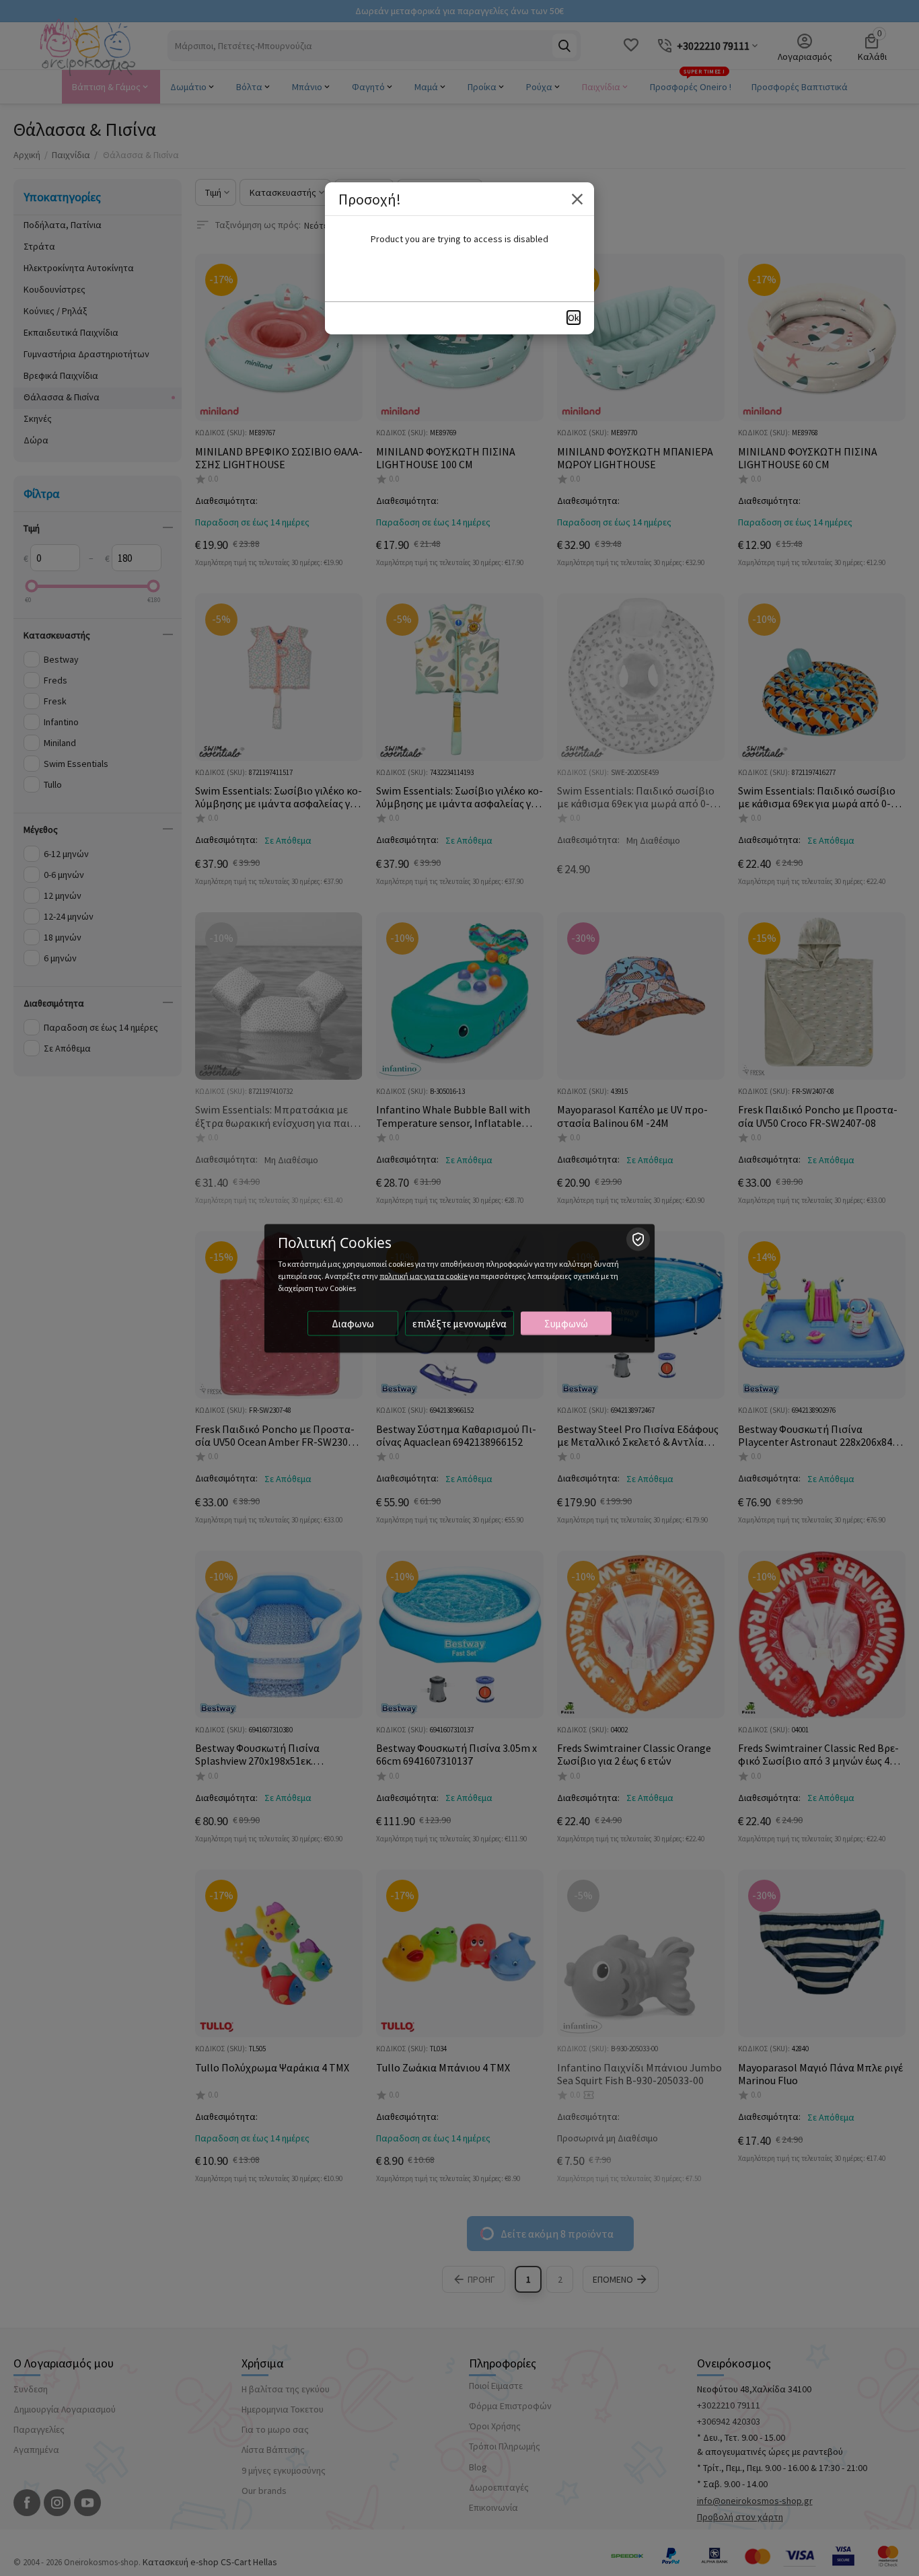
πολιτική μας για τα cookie (424, 1275)
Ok (574, 318)
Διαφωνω (353, 1323)
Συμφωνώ (566, 1323)
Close (577, 199)
